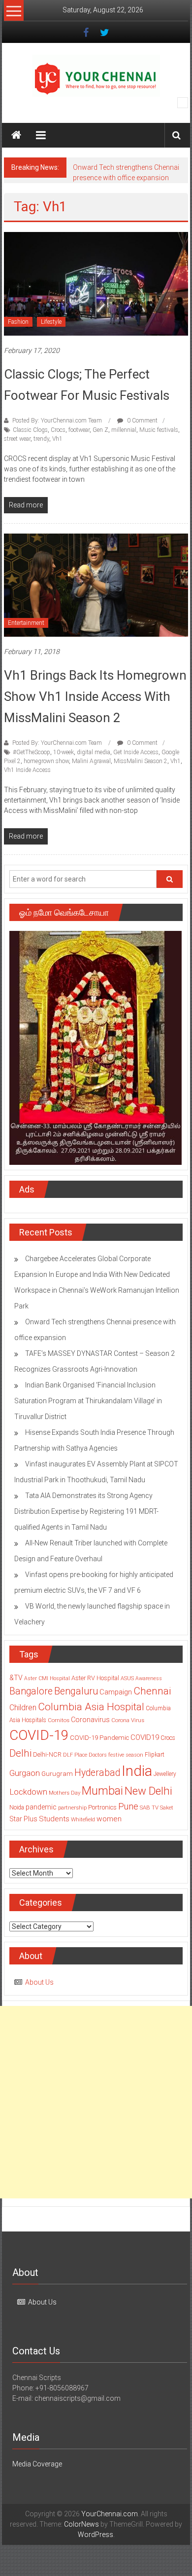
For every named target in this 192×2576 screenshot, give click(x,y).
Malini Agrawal (91, 761)
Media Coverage (37, 2464)
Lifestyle (51, 322)
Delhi (20, 1753)
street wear (17, 439)
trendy (41, 439)
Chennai (152, 1691)
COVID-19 (39, 1735)
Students (54, 1819)
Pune (128, 1806)
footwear (79, 430)
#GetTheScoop (32, 752)
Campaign (116, 1692)
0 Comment (142, 421)
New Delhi (148, 1791)
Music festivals (159, 430)
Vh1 (57, 439)
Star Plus (23, 1819)
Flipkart (155, 1755)
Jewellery (165, 1774)
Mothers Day (64, 1793)
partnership (72, 1807)
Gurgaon (25, 1773)
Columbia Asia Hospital (91, 1707)
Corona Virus (128, 1720)
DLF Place (75, 1755)
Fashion (18, 322)
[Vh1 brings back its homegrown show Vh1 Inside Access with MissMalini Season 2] (96, 584)
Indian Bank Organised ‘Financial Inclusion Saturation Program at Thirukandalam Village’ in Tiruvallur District (88, 1401)
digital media (94, 752)
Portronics (102, 1807)
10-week (64, 752)
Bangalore (31, 1691)
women (109, 1819)
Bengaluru (76, 1691)
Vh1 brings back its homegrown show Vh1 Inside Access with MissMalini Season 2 (95, 696)
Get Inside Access (136, 752)
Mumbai (102, 1791)
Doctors (98, 1755)
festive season (126, 1755)
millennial (124, 430)
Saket (167, 1807)
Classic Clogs (30, 430)
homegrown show (46, 761)
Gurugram (57, 1773)
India (137, 1771)
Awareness (149, 1678)
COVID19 (145, 1737)
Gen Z (100, 430)
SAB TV (149, 1807)
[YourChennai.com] (16, 135)
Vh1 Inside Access (27, 770)
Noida (17, 1807)
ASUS (127, 1678)
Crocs (58, 430)
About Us (39, 1982)
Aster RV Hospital (95, 1678)
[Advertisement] (96, 2102)
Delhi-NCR (47, 1754)
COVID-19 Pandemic (99, 1738)
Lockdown (28, 1792)
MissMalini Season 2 (141, 761)
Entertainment (26, 623)
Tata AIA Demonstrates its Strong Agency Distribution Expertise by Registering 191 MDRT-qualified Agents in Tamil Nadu (86, 1511)
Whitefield (83, 1819)
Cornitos (59, 1720)
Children (23, 1708)
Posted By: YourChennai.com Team (57, 421)
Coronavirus (90, 1720)
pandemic (41, 1807)
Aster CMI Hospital (47, 1678)
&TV (16, 1678)
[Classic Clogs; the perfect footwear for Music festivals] (96, 283)
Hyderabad (97, 1773)
